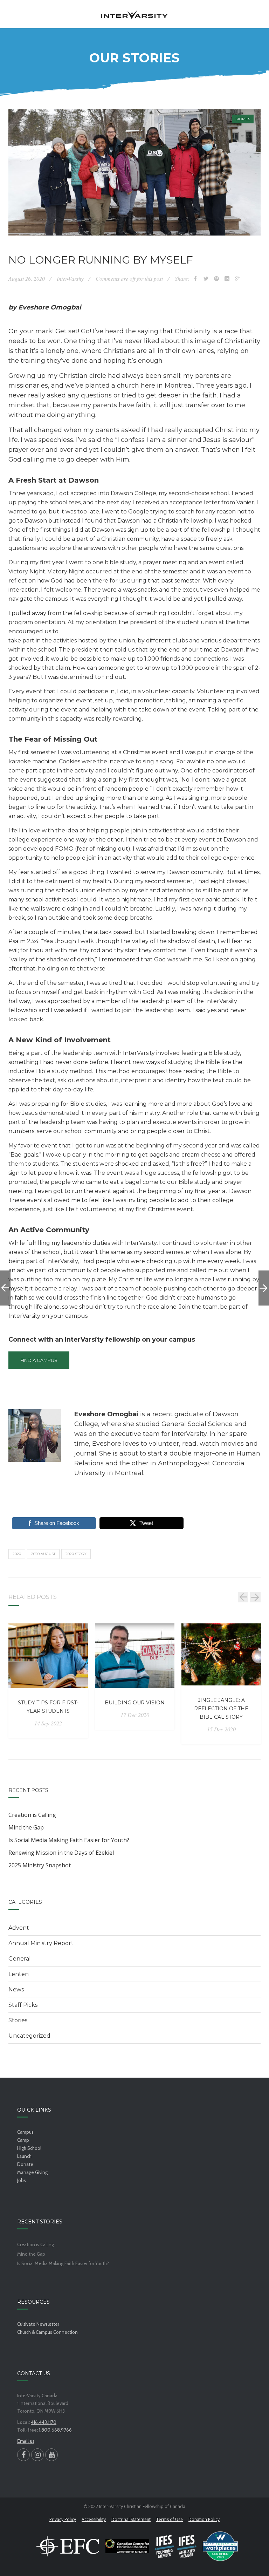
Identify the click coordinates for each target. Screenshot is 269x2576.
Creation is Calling (32, 1815)
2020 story (76, 1554)
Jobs (22, 2180)
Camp (23, 2140)
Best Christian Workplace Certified (220, 2546)
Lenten (19, 1974)
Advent (19, 1928)
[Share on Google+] (237, 279)
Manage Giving (32, 2172)
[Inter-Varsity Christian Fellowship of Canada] (134, 14)
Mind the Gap (26, 1827)
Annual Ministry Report (41, 1943)
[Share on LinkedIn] (227, 279)
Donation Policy (204, 2519)
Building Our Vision (135, 1703)
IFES (176, 2546)
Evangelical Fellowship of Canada (68, 2546)
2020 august (43, 1554)
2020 (17, 1554)
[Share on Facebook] (195, 279)
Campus (25, 2132)
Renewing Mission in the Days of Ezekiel (61, 1853)
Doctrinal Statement (131, 2519)
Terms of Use (170, 2519)
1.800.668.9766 (55, 2430)
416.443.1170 (44, 2422)
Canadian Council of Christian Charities (127, 2546)
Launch (24, 2156)
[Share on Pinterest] (216, 279)
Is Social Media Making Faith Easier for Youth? (69, 1840)
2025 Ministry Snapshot (40, 1865)
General (20, 1959)
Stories (243, 119)
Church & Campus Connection (47, 2332)
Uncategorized (29, 2036)
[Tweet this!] (206, 279)
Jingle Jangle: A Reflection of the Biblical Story (221, 1709)
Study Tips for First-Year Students (48, 1707)
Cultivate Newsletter (38, 2324)
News (16, 1989)
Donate (25, 2164)
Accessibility (94, 2519)
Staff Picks (23, 2005)
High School (29, 2148)
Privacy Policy (63, 2519)
